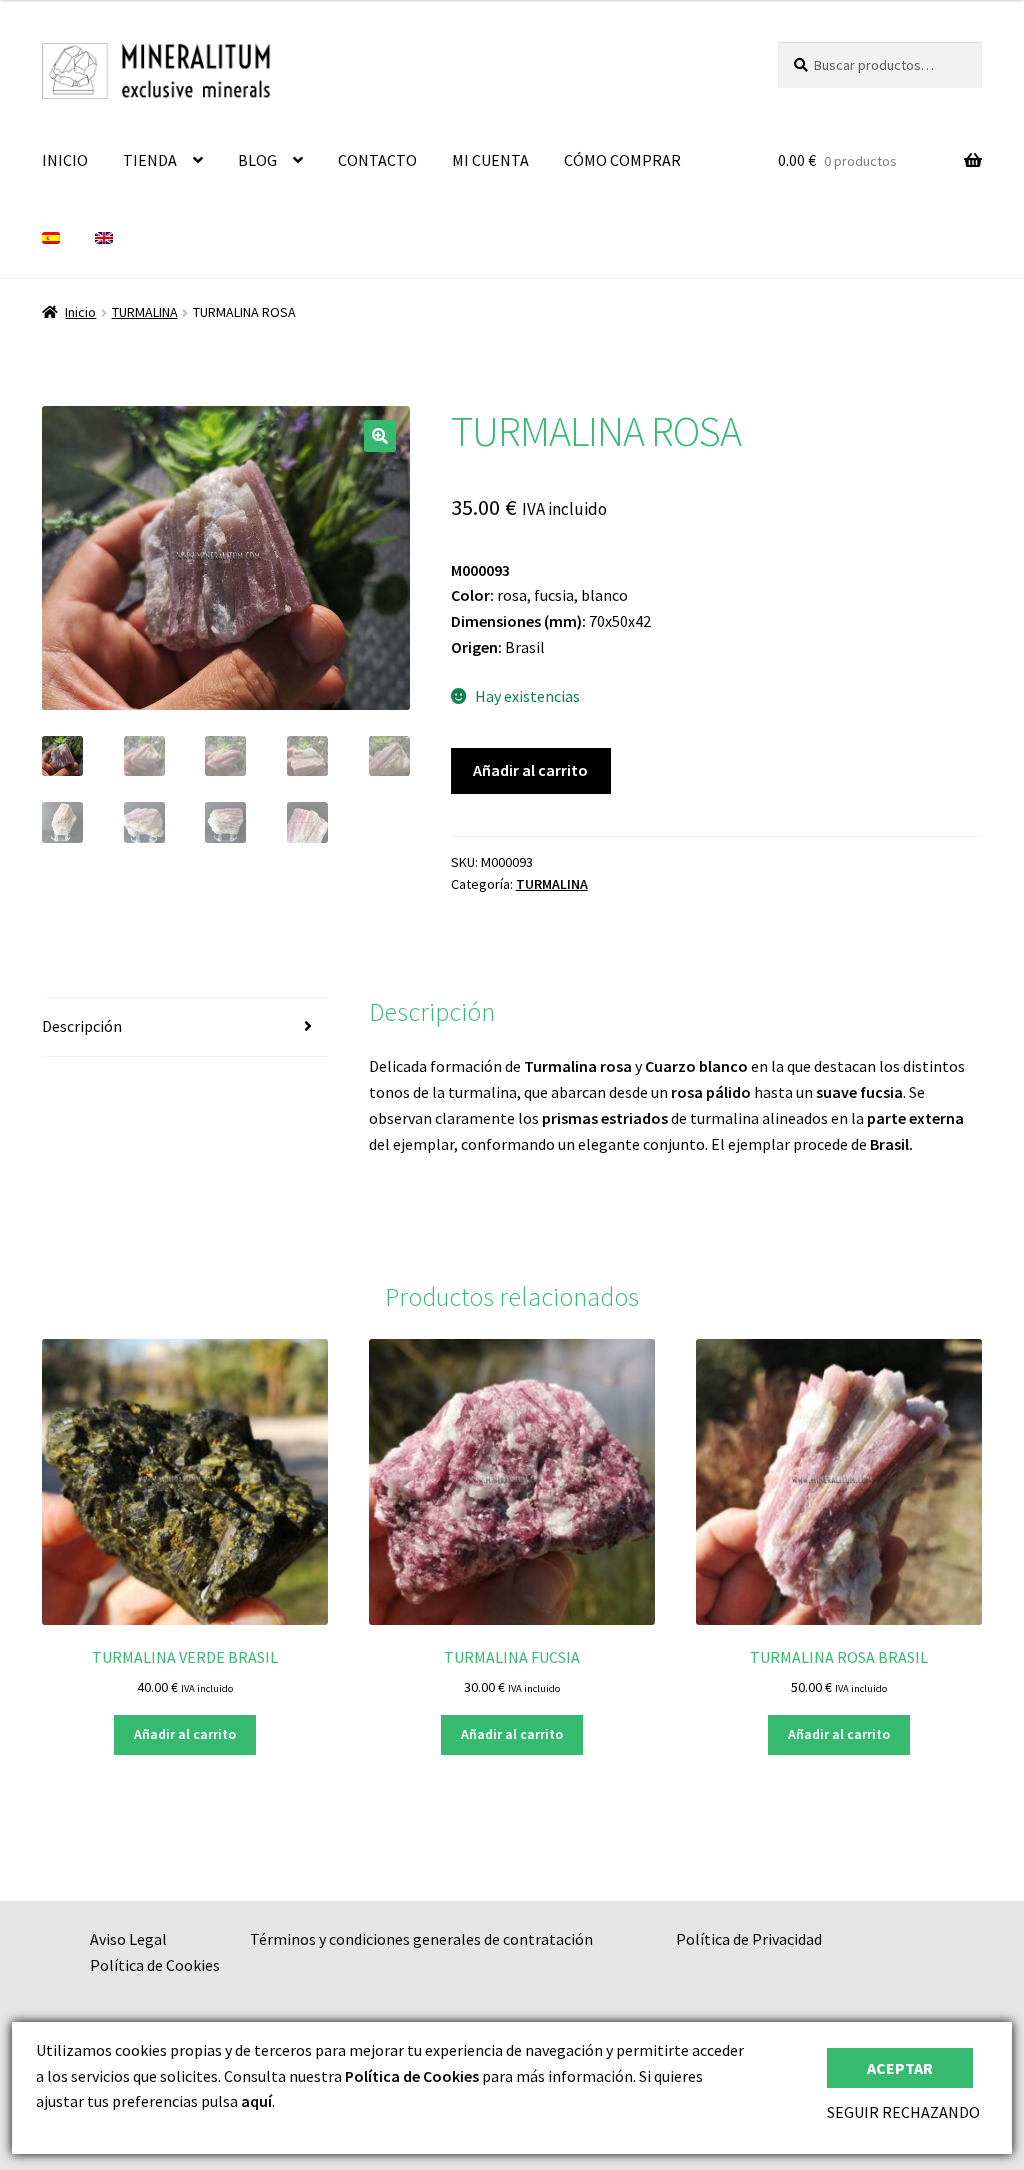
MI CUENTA (490, 160)
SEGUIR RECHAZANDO (903, 2112)
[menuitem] (51, 239)
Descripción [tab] (82, 1026)
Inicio (80, 312)
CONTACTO (377, 160)
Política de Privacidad (749, 1939)
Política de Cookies (155, 1965)
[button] (380, 436)
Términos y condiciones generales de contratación (421, 1939)
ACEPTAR (900, 2068)
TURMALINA (145, 312)
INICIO (65, 160)
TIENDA (150, 160)
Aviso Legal (128, 1939)
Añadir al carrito (530, 770)
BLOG (257, 160)
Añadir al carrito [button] (185, 1734)
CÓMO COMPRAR (622, 160)
